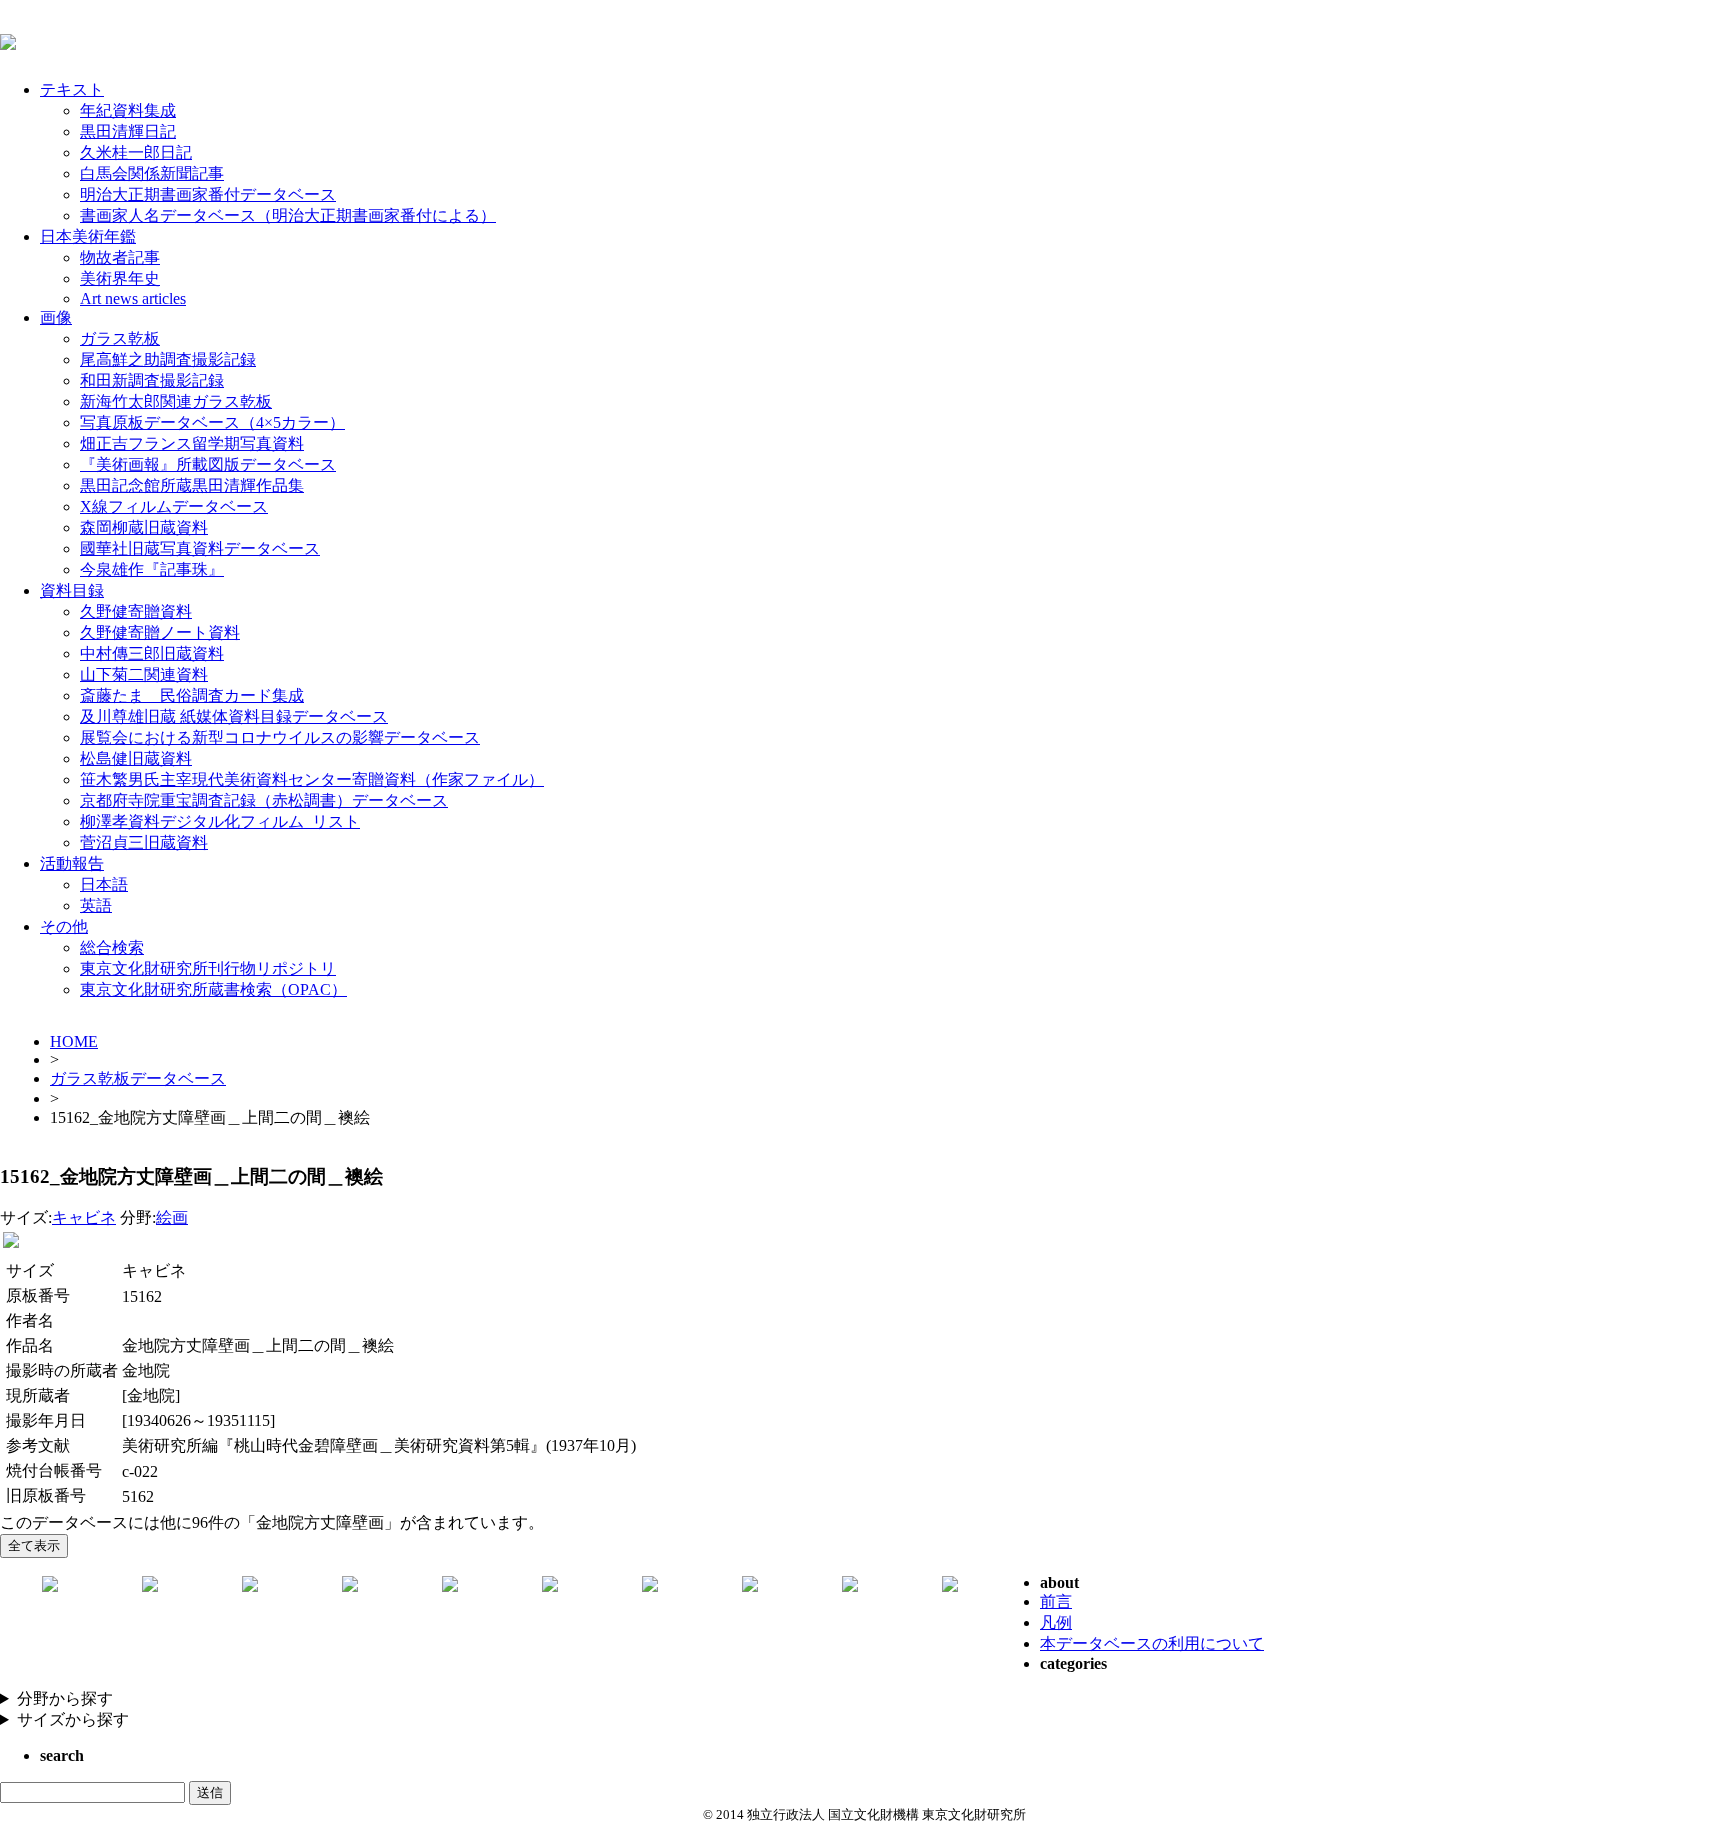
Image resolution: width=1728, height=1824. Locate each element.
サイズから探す (73, 1719)
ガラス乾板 (120, 338)
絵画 (172, 1217)
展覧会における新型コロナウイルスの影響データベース (280, 737)
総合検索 (112, 947)
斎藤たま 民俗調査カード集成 (192, 695)
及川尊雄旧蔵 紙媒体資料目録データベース (234, 716)
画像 (56, 317)
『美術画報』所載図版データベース (208, 464)
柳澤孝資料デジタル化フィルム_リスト (220, 821)
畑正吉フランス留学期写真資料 (192, 443)
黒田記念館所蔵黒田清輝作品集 (192, 485)
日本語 (104, 884)
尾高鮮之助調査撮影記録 (168, 359)
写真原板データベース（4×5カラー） (212, 422)
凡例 (1056, 1622)
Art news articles (133, 298)
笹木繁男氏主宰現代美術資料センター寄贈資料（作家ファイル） (312, 779)
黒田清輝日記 (128, 131)
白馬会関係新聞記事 (152, 173)
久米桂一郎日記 (136, 152)
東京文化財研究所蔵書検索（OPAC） (213, 989)
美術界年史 (120, 278)
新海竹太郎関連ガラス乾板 (176, 401)
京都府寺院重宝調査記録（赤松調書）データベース (264, 800)
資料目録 (72, 590)
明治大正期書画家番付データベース (208, 194)
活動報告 (72, 863)
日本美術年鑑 (88, 236)
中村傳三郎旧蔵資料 (152, 653)
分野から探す (65, 1698)
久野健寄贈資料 (136, 611)
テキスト (72, 89)
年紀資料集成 (128, 110)
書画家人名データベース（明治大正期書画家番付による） (288, 215)
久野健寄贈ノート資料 (160, 632)
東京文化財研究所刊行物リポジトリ (208, 968)
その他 (64, 926)
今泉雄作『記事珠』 (152, 569)
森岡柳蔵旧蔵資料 (144, 527)
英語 (96, 905)
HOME (74, 1041)
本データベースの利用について (1152, 1643)
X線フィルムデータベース (174, 506)
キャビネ (84, 1217)
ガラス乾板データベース (138, 1078)
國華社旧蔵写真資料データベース (200, 548)
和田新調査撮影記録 (152, 380)
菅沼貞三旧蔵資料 (144, 842)
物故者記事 (120, 257)
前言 (1056, 1601)
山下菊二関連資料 (144, 674)
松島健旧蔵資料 (136, 758)
